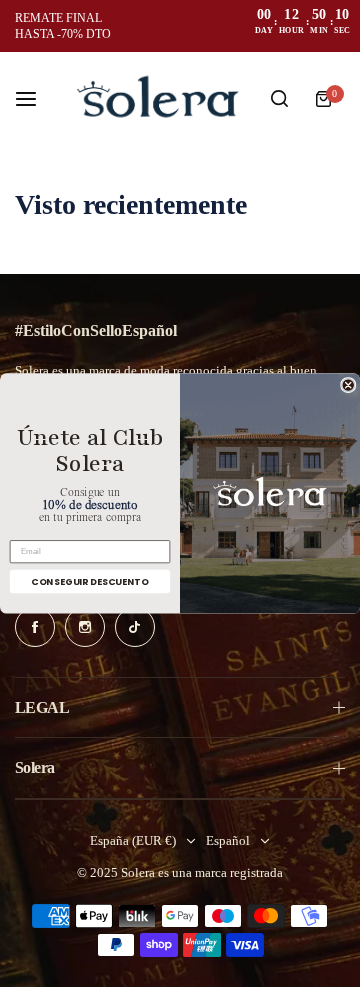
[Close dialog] (348, 385)
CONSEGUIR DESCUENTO (89, 581)
